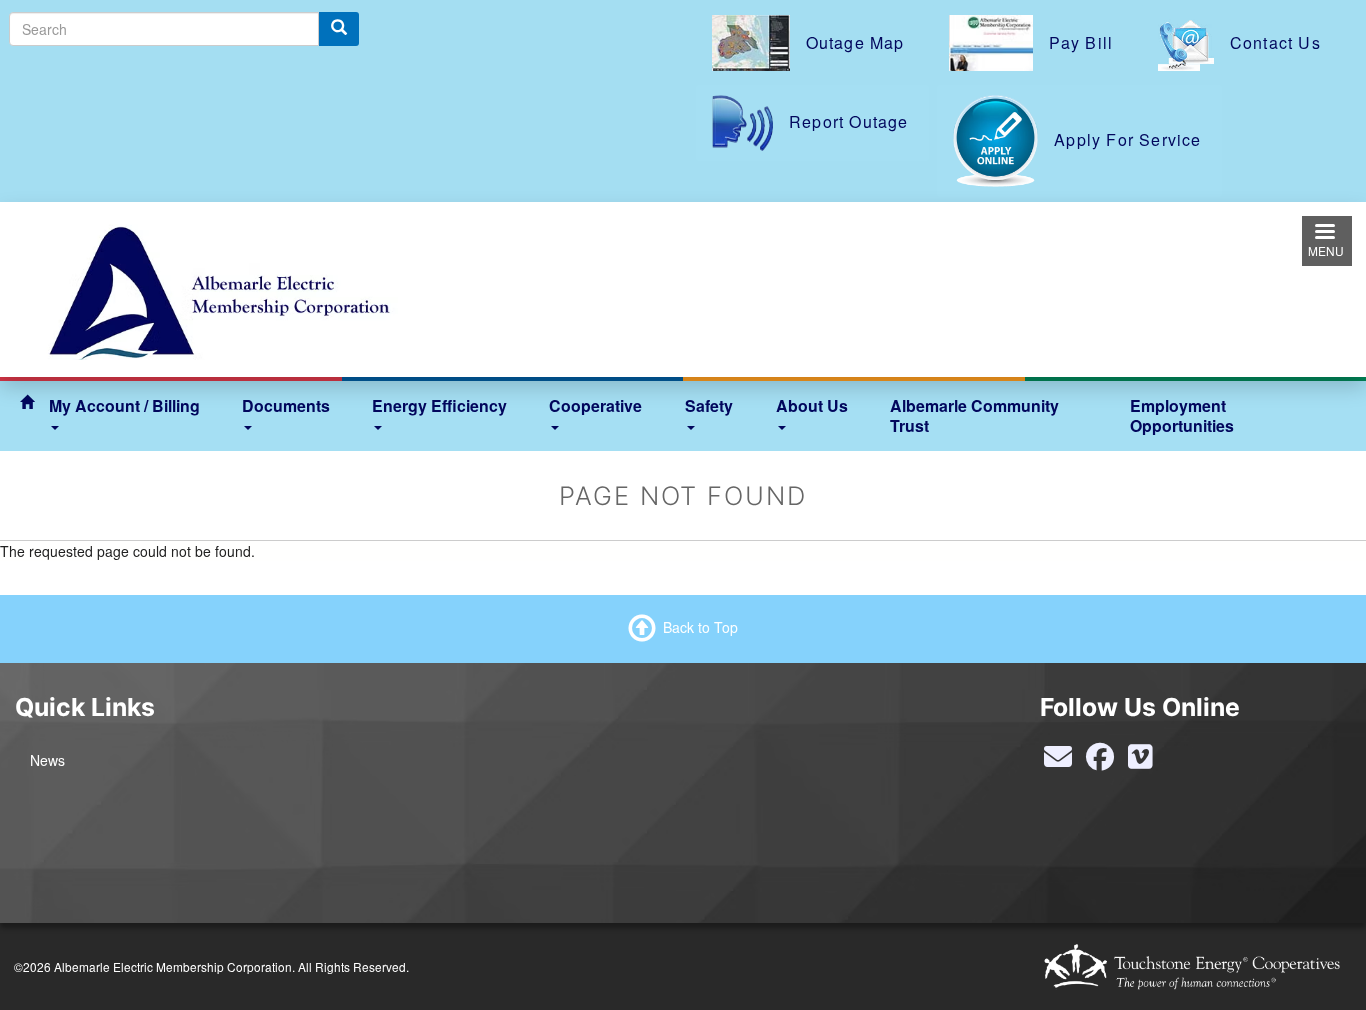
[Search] (339, 29)
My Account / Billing (124, 405)
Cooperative (595, 405)
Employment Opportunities (1182, 415)
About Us (812, 405)
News (47, 760)
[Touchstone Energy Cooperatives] (1192, 966)
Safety (709, 405)
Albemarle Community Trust (974, 415)
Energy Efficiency (439, 405)
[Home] (218, 287)
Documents (286, 405)
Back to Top (700, 626)
